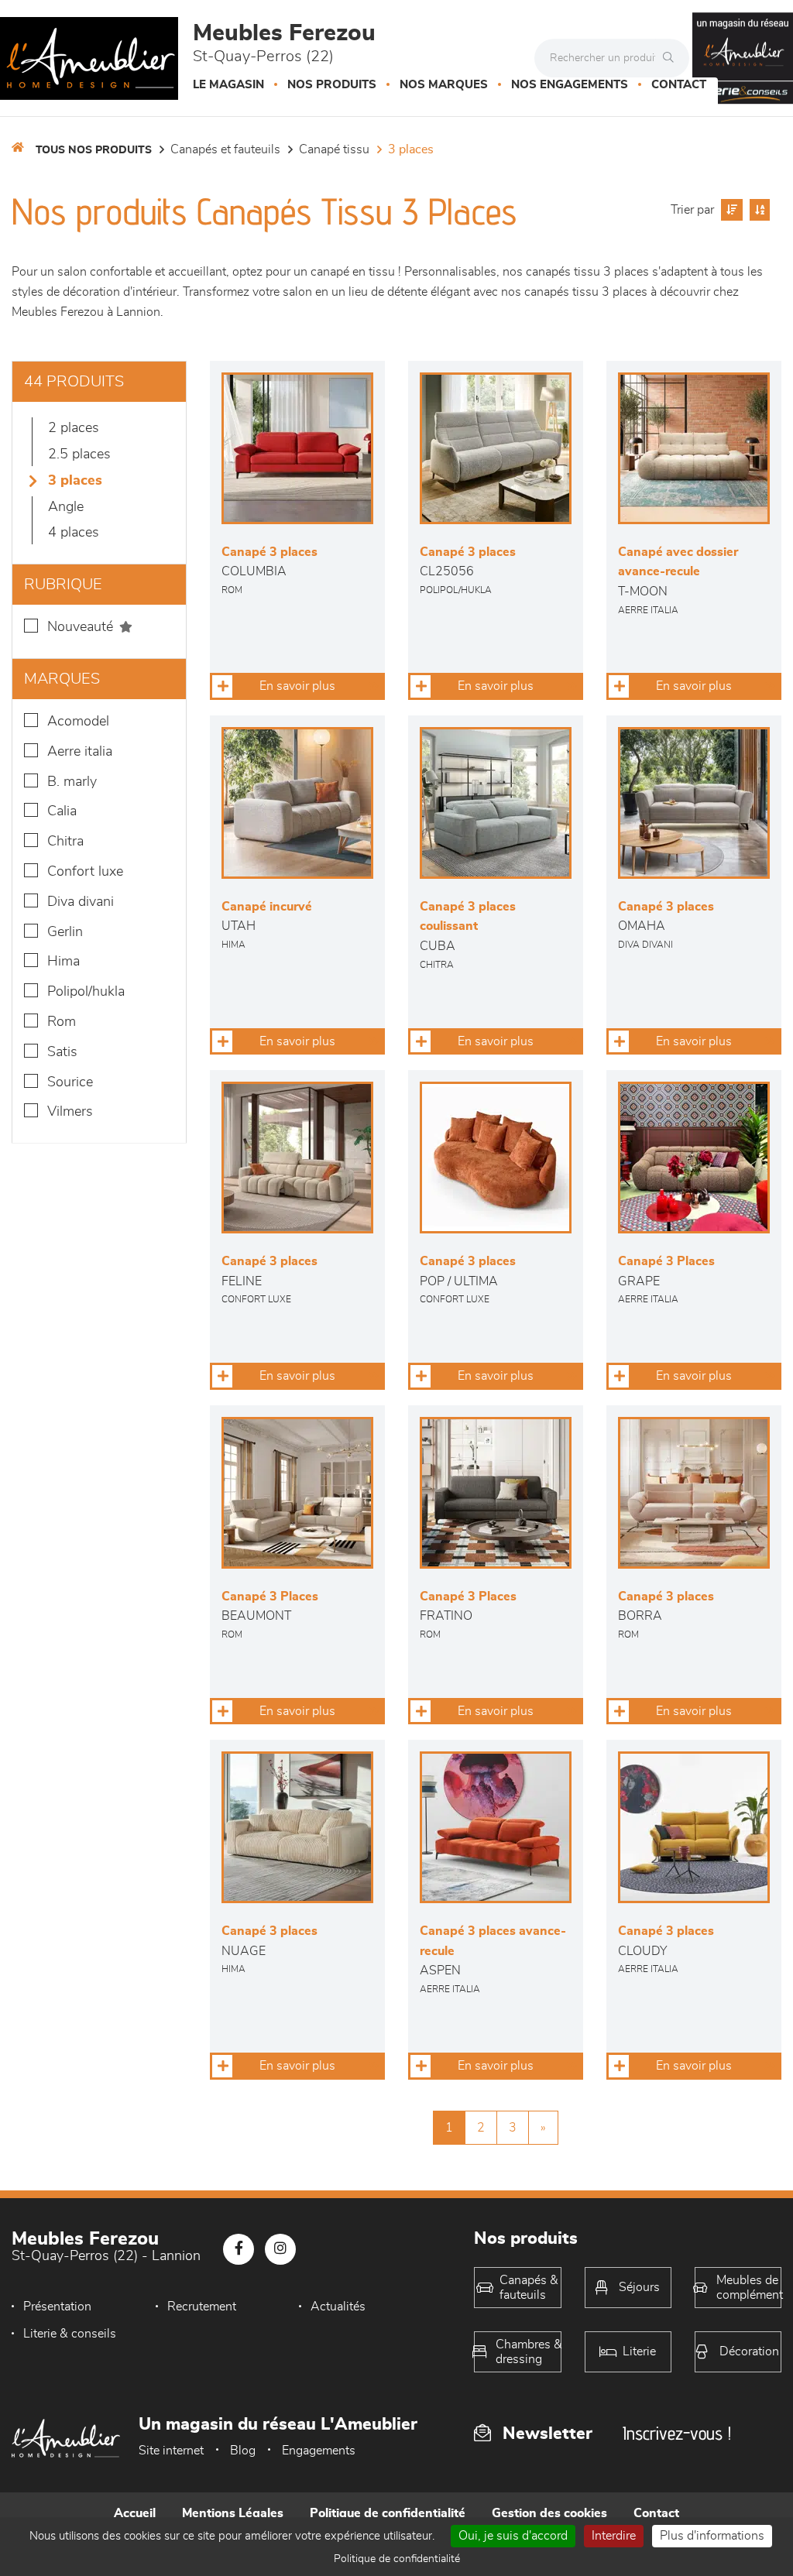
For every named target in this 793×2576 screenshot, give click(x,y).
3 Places (411, 149)
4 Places (74, 533)
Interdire (614, 2536)
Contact (679, 85)
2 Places (74, 428)
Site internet (171, 2451)
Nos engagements (570, 85)
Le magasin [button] (228, 85)
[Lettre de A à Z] (758, 210)
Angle (66, 507)
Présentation (57, 2307)
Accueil (135, 2513)
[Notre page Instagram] (280, 2249)
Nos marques (444, 85)
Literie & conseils (70, 2334)
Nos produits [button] (332, 85)
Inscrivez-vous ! (677, 2433)
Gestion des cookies (549, 2513)
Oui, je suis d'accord (513, 2536)
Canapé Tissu (334, 149)
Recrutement (202, 2307)
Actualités (338, 2307)
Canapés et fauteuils (225, 149)
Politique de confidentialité (388, 2513)
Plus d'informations (712, 2536)
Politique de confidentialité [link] (397, 2559)
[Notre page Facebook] (239, 2249)
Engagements (319, 2451)
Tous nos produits (94, 150)
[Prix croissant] (730, 210)
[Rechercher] (672, 58)
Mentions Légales (233, 2513)
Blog (243, 2451)
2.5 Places (79, 454)
